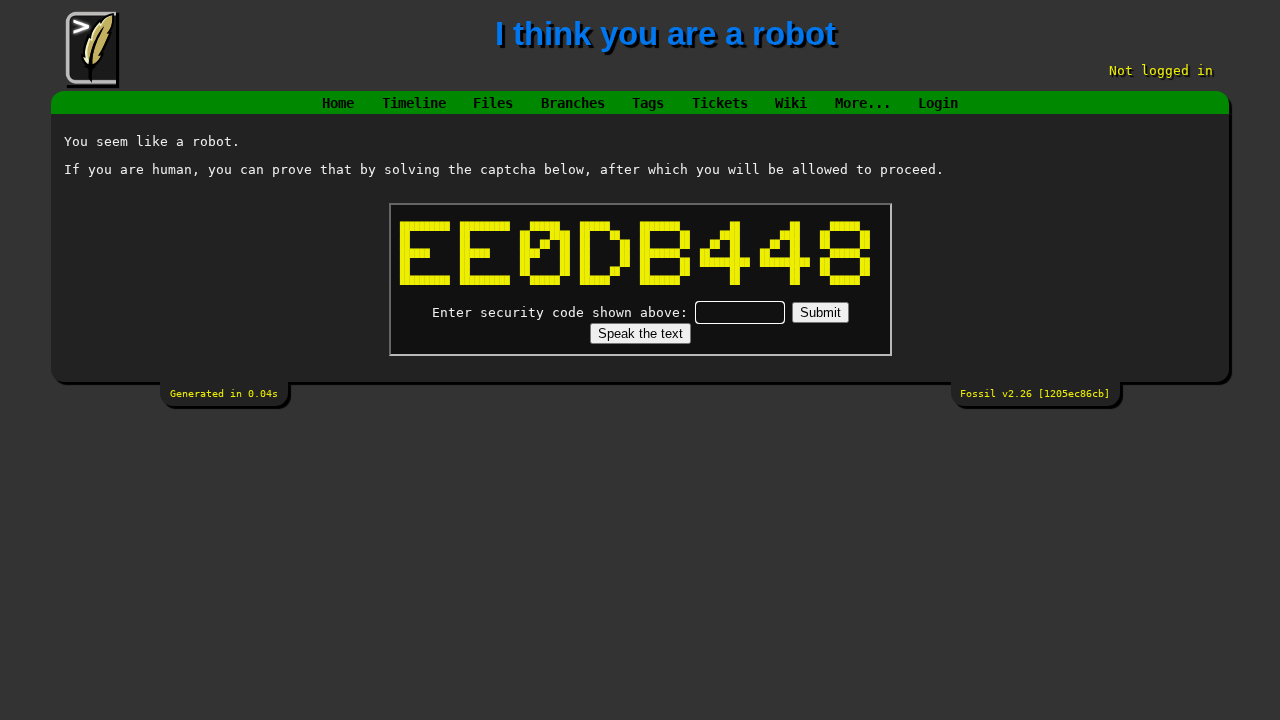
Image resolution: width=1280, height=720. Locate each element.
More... (863, 103)
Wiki (791, 103)
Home (338, 103)
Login (938, 103)
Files (493, 103)
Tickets (720, 103)
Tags (648, 103)
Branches (573, 103)
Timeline (414, 103)
